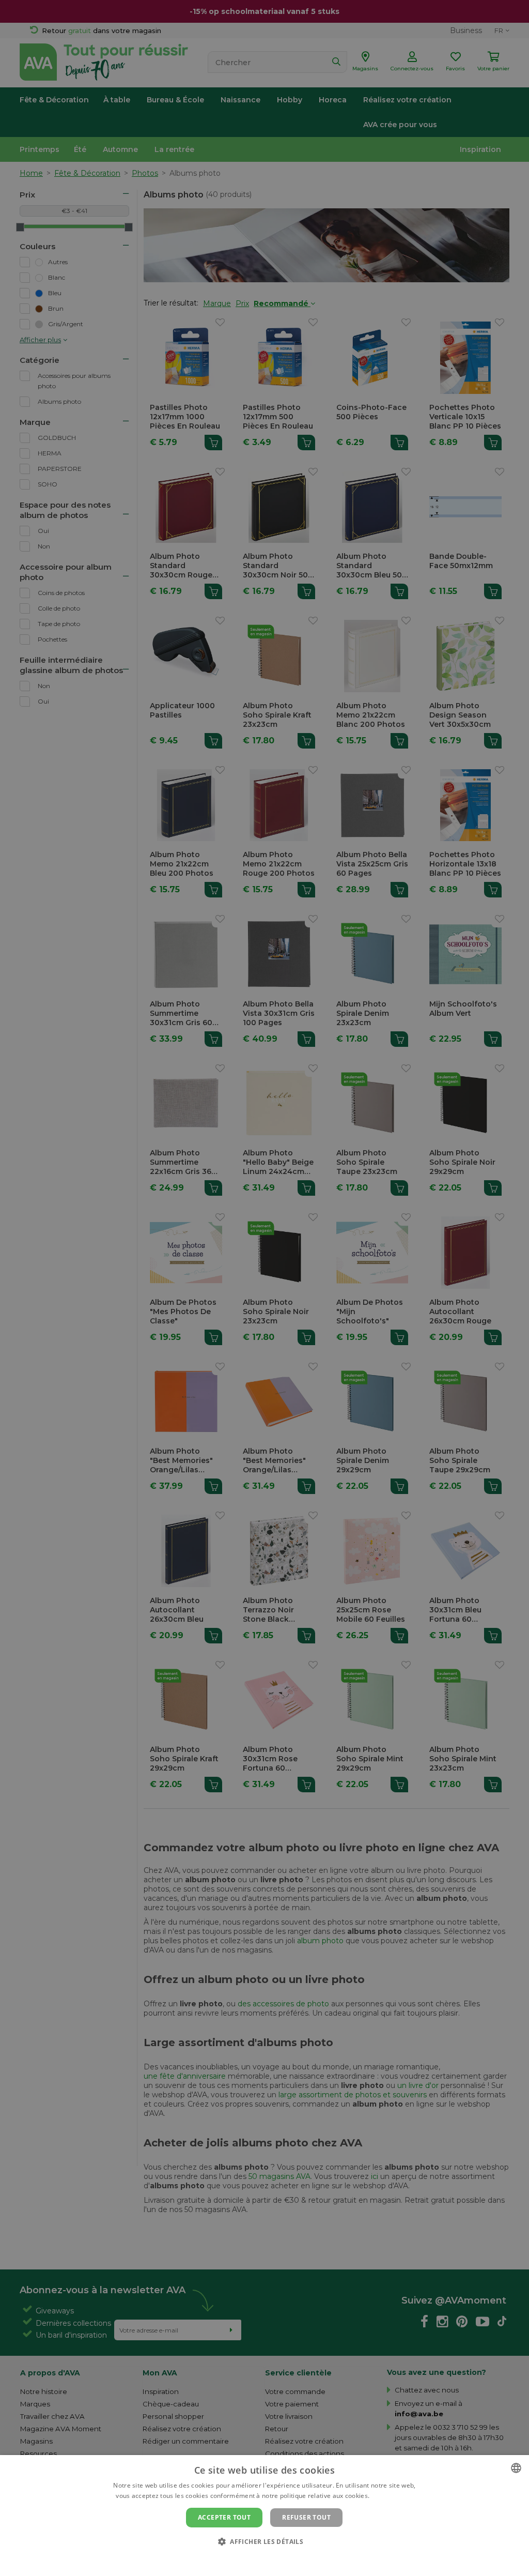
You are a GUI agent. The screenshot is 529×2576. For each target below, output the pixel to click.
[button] (264, 2541)
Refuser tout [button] (306, 2517)
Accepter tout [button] (224, 2517)
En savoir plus (392, 2496)
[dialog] (264, 2516)
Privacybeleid (258, 2559)
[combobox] (516, 2468)
